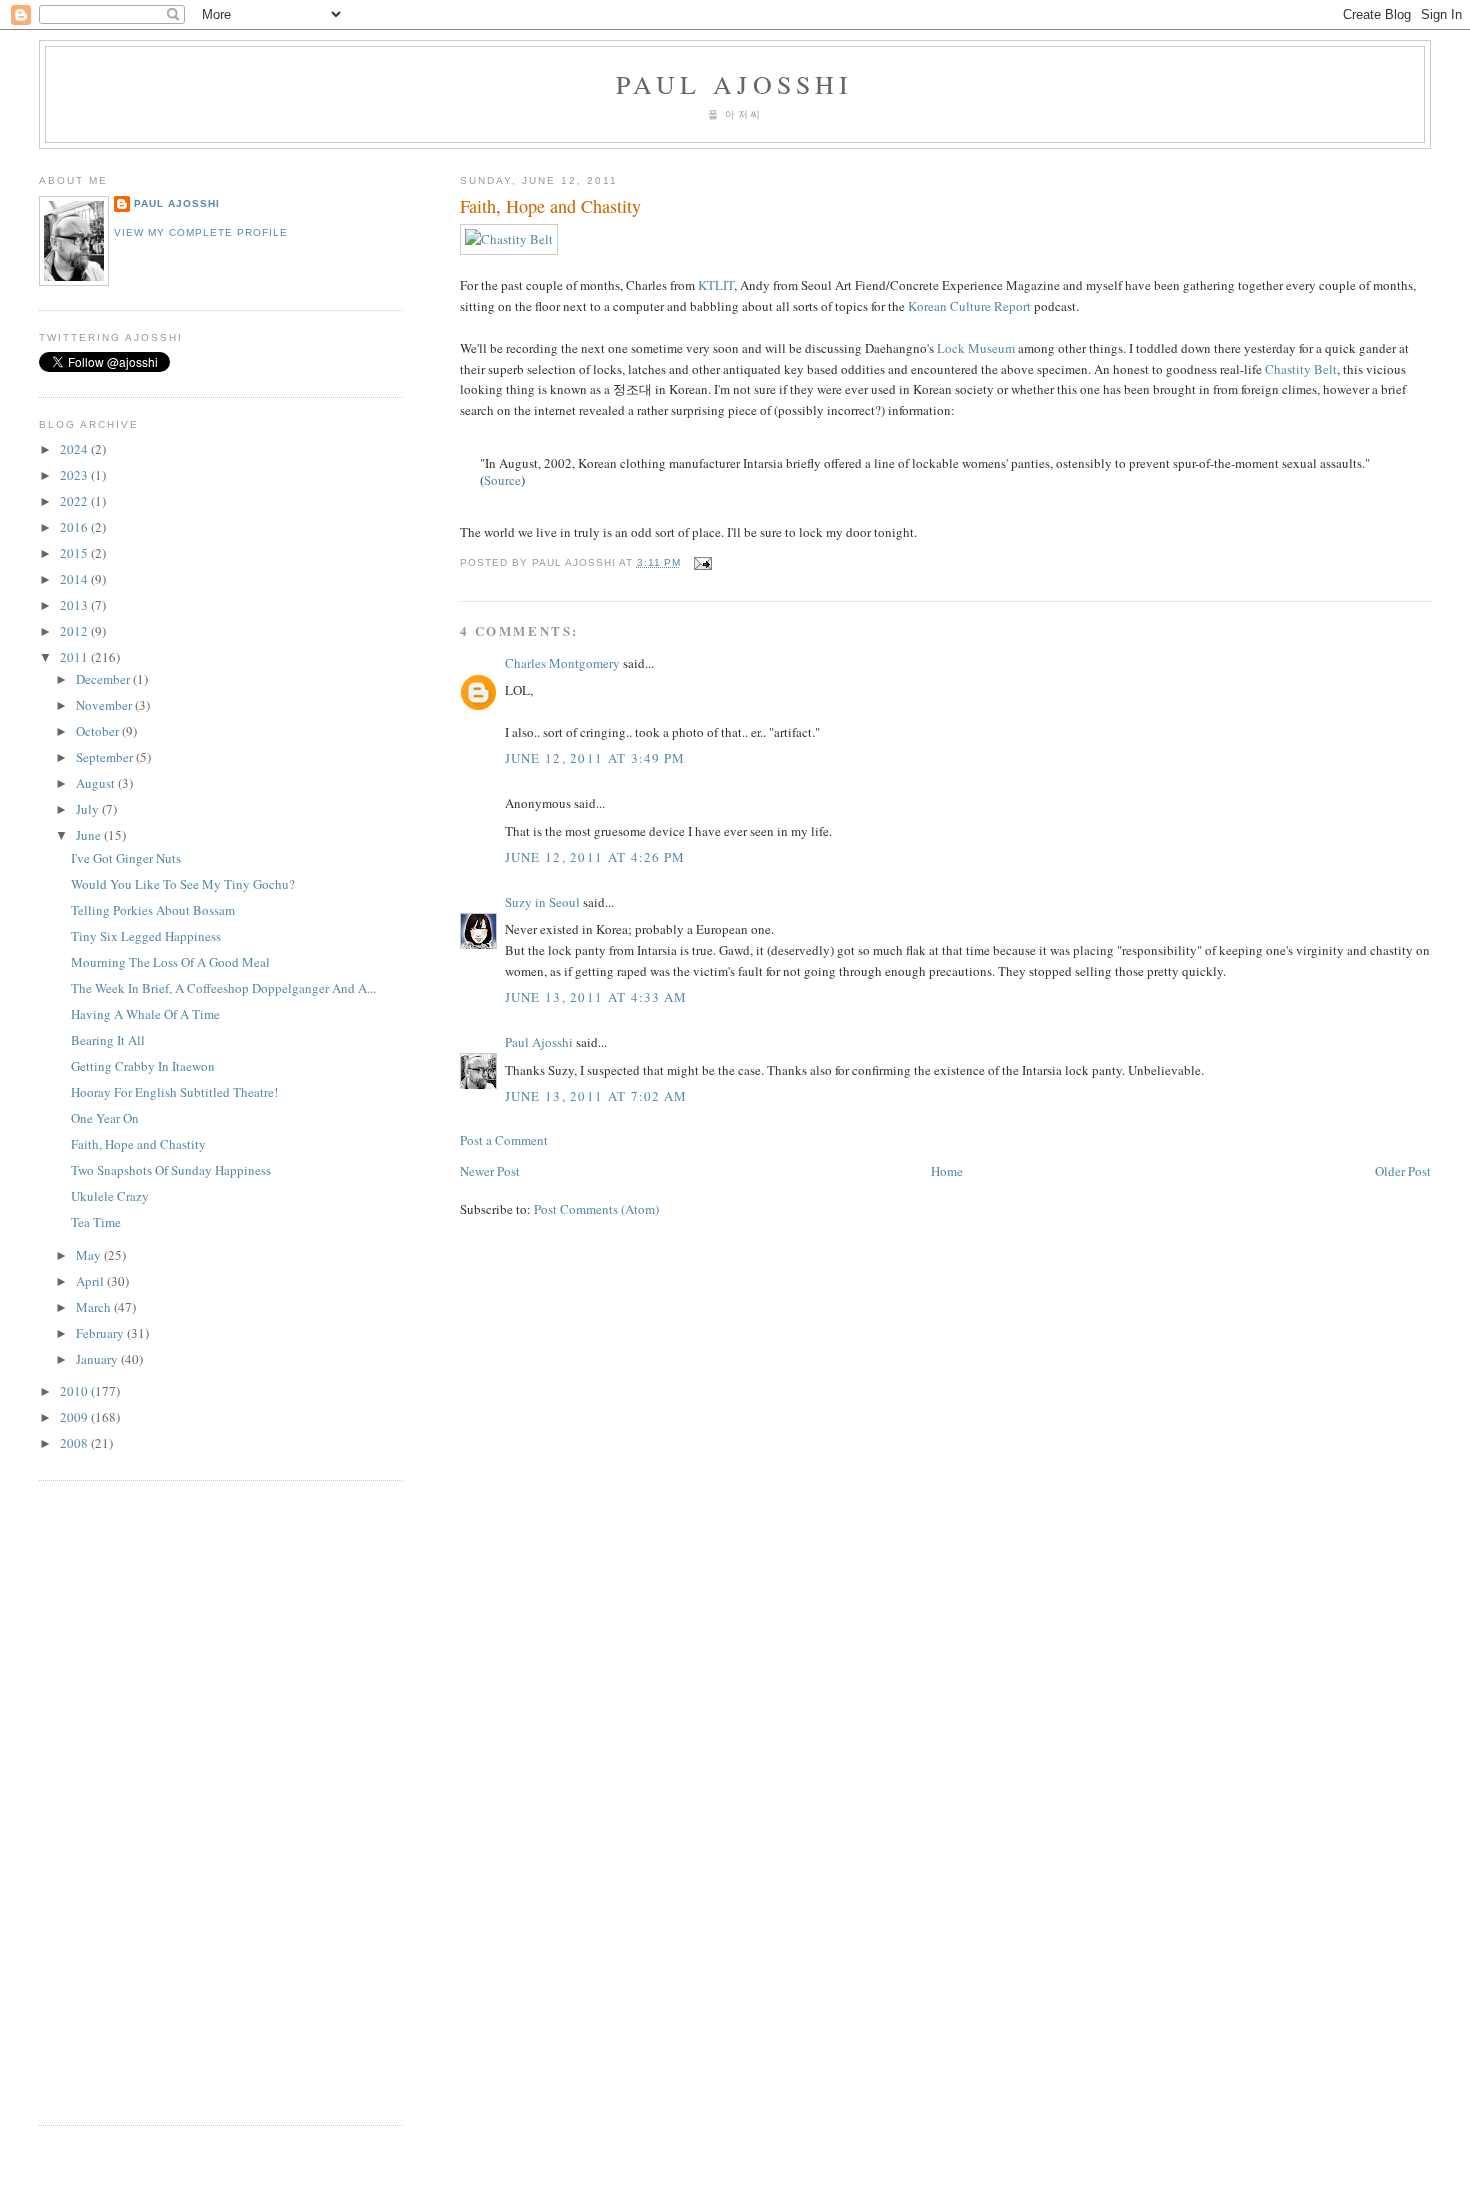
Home (947, 1171)
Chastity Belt (1301, 369)
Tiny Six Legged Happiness (146, 936)
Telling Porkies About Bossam (153, 910)
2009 (75, 1417)
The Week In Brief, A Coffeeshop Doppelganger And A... (223, 988)
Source (502, 480)
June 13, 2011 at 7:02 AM (596, 1096)
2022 (75, 501)
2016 (75, 527)
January (98, 1359)
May (90, 1255)
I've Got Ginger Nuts (126, 858)
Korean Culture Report (969, 306)
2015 (75, 553)
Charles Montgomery (562, 663)
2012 (75, 631)
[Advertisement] (99, 1800)
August (97, 783)
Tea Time (96, 1222)
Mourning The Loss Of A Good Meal (170, 962)
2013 (75, 605)
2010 (75, 1391)
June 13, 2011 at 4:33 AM (596, 997)
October (99, 731)
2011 (75, 657)
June (90, 835)
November (105, 705)
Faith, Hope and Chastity (550, 206)
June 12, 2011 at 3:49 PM (595, 758)
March (95, 1307)
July (89, 809)
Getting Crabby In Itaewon (143, 1066)
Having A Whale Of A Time (145, 1014)
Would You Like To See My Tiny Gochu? (183, 884)
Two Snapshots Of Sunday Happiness (171, 1170)
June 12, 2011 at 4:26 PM (595, 857)
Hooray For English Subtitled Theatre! (174, 1092)
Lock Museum (976, 348)
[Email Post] (700, 562)
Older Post (1403, 1171)
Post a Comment (504, 1140)
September (106, 757)
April (91, 1281)
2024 (75, 449)
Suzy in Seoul (542, 902)
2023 (75, 475)
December (104, 679)
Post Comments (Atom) (596, 1209)
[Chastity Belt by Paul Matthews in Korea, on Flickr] (509, 239)
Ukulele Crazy (110, 1196)
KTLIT (716, 285)
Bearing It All (108, 1040)
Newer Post (490, 1171)
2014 (75, 579)
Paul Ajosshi (734, 84)
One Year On (105, 1118)
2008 (75, 1443)
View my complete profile (201, 232)
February (101, 1333)
